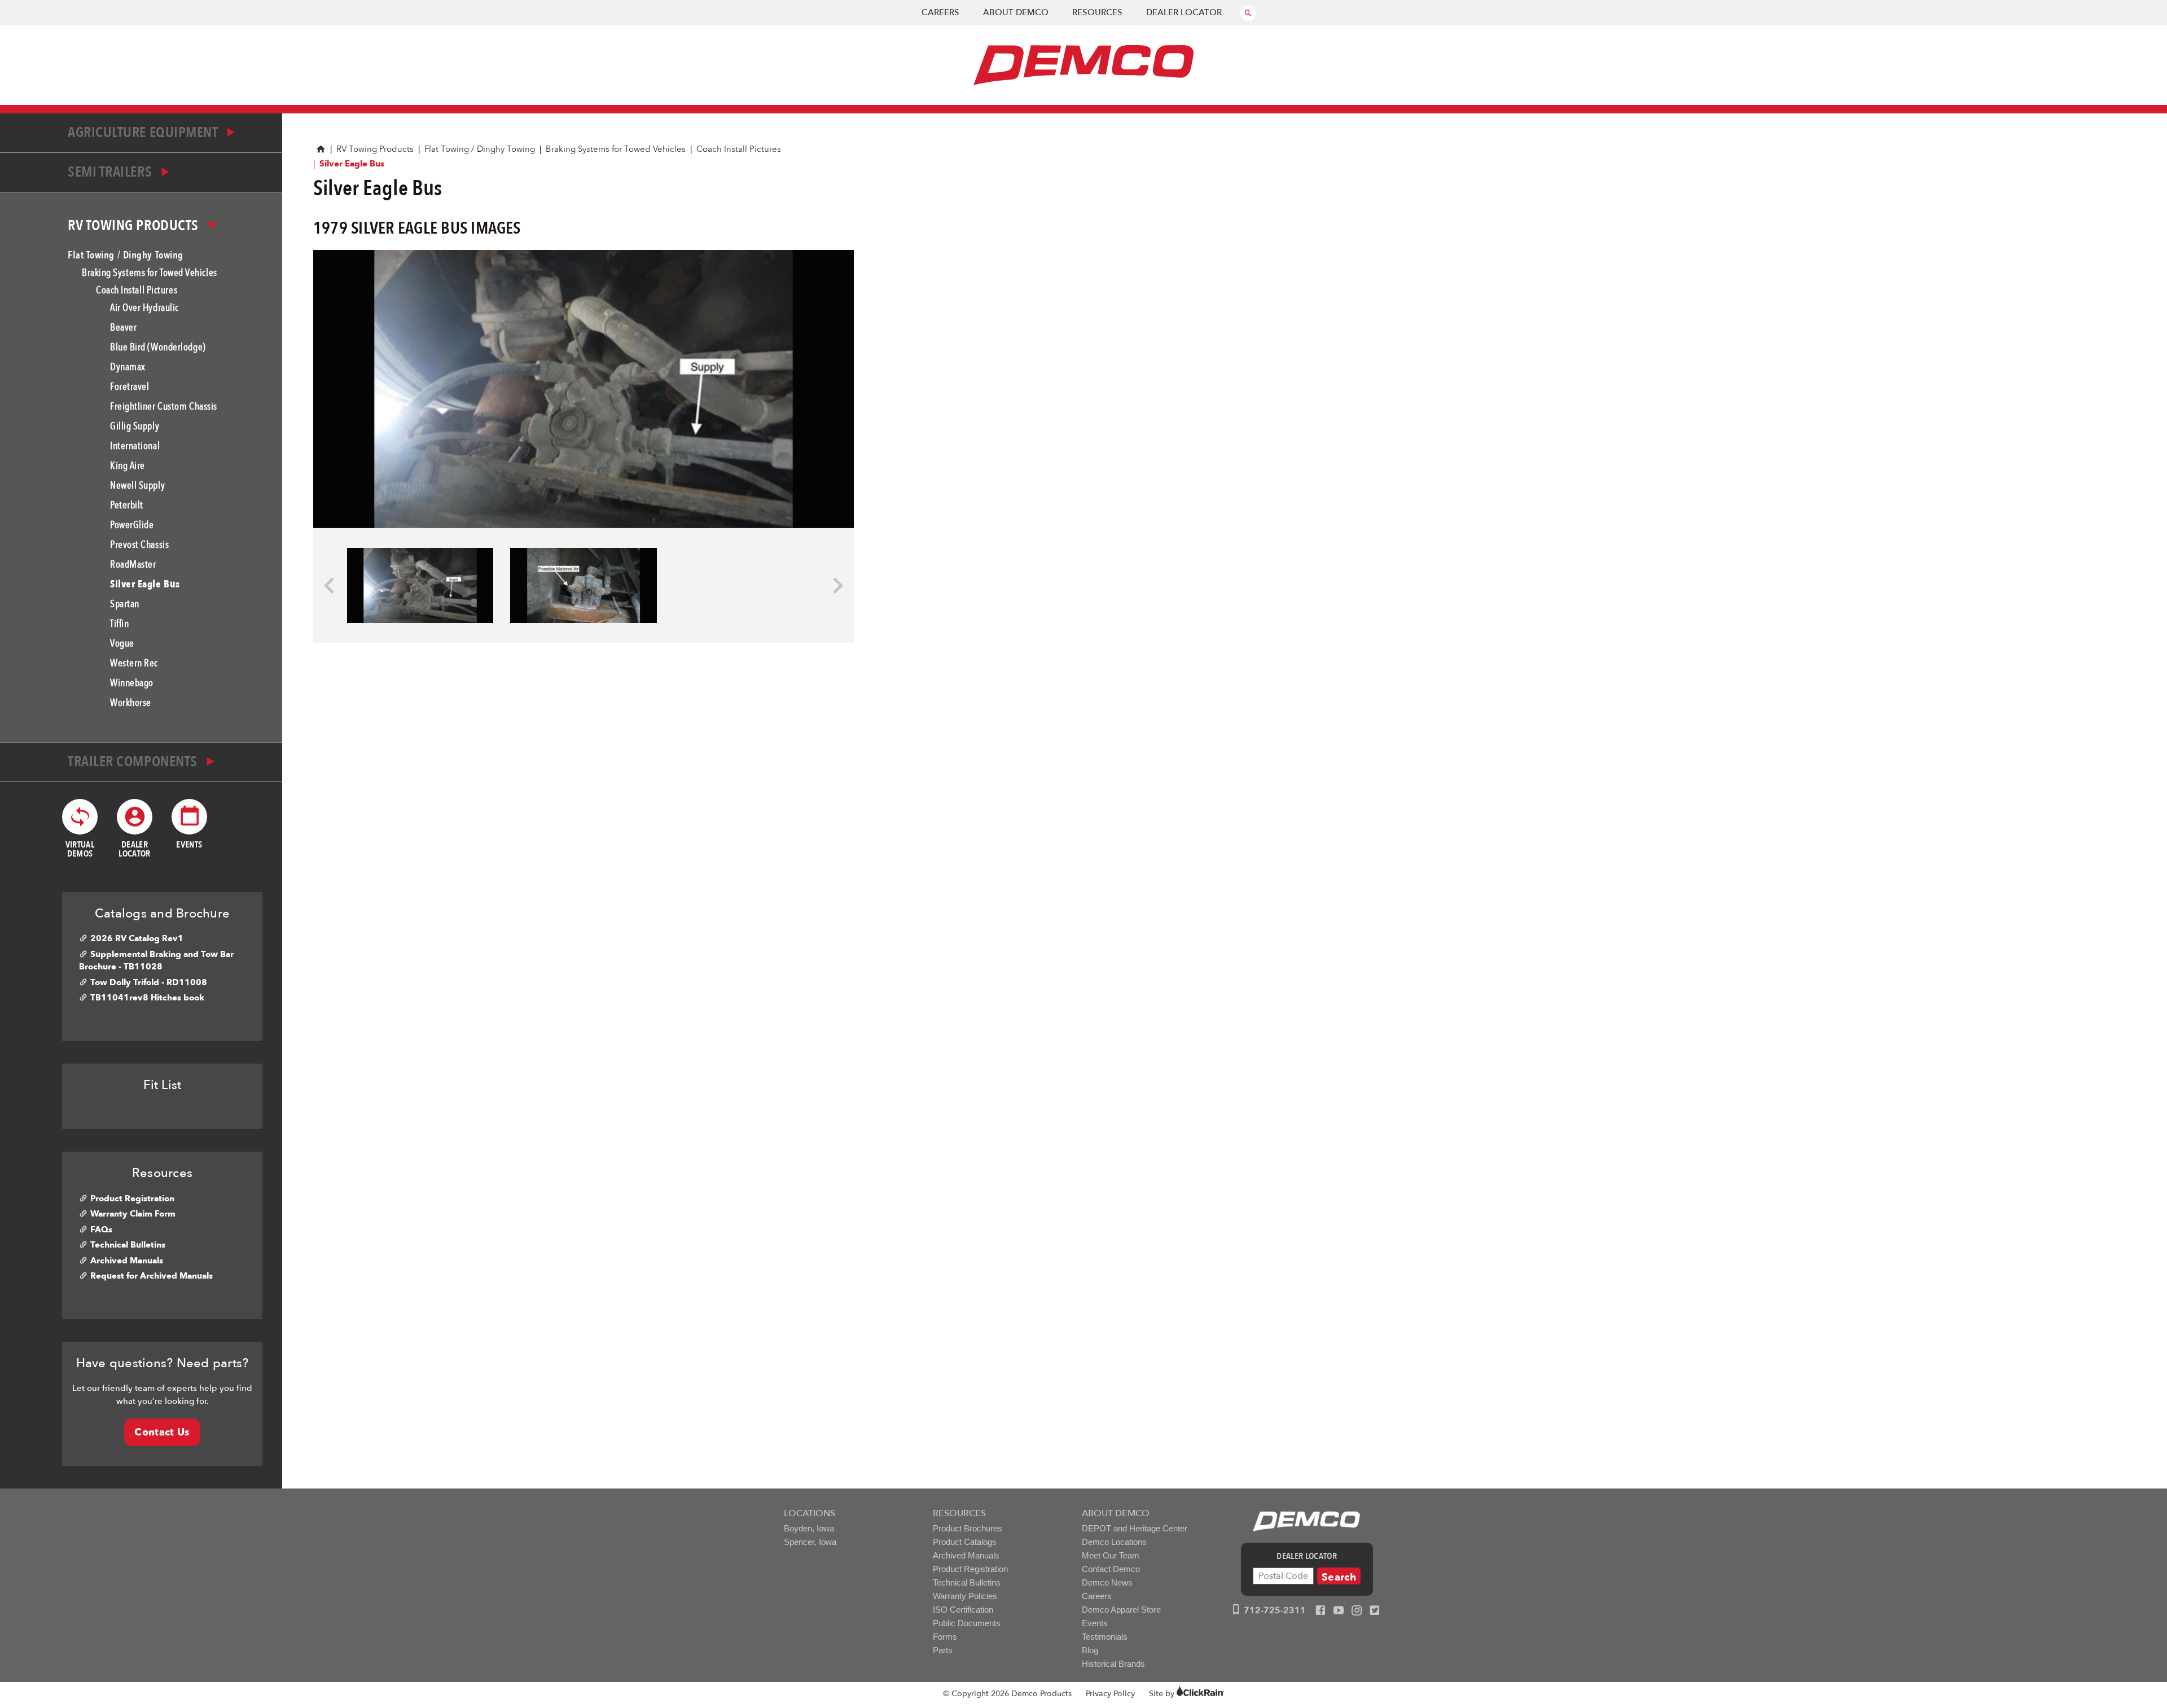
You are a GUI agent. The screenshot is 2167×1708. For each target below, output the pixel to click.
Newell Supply (137, 486)
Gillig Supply (135, 426)
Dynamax (128, 367)
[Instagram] (1357, 1611)
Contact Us (162, 1432)
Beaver (123, 328)
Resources (1097, 12)
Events (1095, 1623)
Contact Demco (1111, 1569)
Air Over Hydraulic (144, 308)
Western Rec (134, 663)
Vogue (122, 644)
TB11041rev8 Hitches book (147, 998)
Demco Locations (1114, 1542)
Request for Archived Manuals (152, 1276)
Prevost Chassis (139, 545)
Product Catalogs (965, 1542)
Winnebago (132, 683)
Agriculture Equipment (144, 133)
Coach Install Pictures (739, 149)
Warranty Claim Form (133, 1214)
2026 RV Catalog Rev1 (137, 938)
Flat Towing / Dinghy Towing (480, 149)
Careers (940, 12)
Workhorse (131, 703)
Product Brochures (968, 1528)
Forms (945, 1637)
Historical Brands (1113, 1664)
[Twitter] (1375, 1611)
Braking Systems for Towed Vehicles (616, 149)
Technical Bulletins (128, 1245)
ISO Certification (963, 1610)
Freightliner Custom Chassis (164, 407)
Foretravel (130, 387)
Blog (1090, 1650)
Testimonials (1105, 1637)
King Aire (128, 466)
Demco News (1107, 1582)
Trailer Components (134, 762)
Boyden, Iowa (809, 1528)
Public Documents (967, 1623)
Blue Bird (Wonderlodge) (158, 347)
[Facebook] (1321, 1611)
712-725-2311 (1274, 1610)
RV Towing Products (375, 149)
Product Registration (132, 1198)
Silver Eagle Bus (145, 584)
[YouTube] (1339, 1611)
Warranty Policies (965, 1596)
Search (1339, 1577)
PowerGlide (132, 525)
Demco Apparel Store (1121, 1610)
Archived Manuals (127, 1261)
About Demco (1016, 12)
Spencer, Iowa (810, 1542)
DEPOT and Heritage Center (1135, 1528)
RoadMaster (133, 565)
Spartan (125, 604)
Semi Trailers (111, 172)
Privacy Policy (1110, 1694)
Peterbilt (127, 505)
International (135, 446)
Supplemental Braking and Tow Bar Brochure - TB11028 (156, 961)
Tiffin (119, 624)
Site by (1163, 1694)
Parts (943, 1650)
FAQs (101, 1230)
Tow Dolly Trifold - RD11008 (149, 982)
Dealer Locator (1184, 12)
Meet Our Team (1111, 1555)
